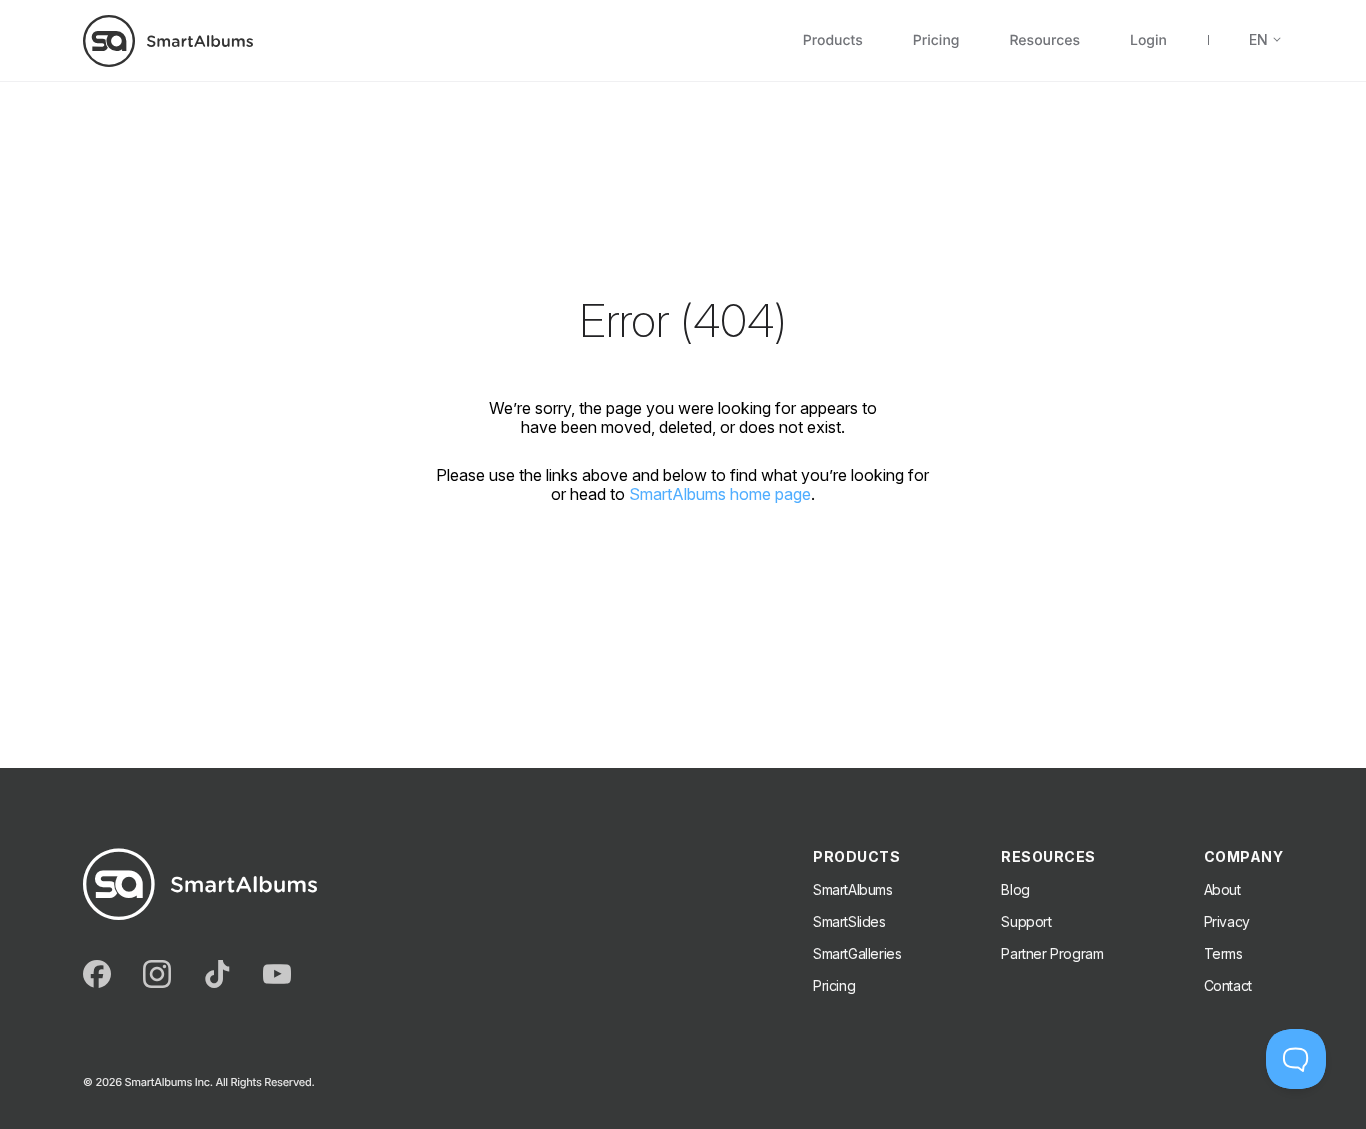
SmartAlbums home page (720, 494)
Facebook (97, 974)
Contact (1228, 985)
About (1222, 889)
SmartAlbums (853, 889)
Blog (1015, 889)
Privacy (1227, 921)
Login (1148, 41)
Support (1026, 921)
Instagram (157, 974)
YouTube (277, 974)
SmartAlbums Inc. (168, 1082)
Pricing (936, 41)
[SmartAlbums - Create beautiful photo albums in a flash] (168, 40)
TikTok (217, 974)
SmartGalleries (857, 953)
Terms (1223, 953)
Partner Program (1052, 953)
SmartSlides (849, 921)
